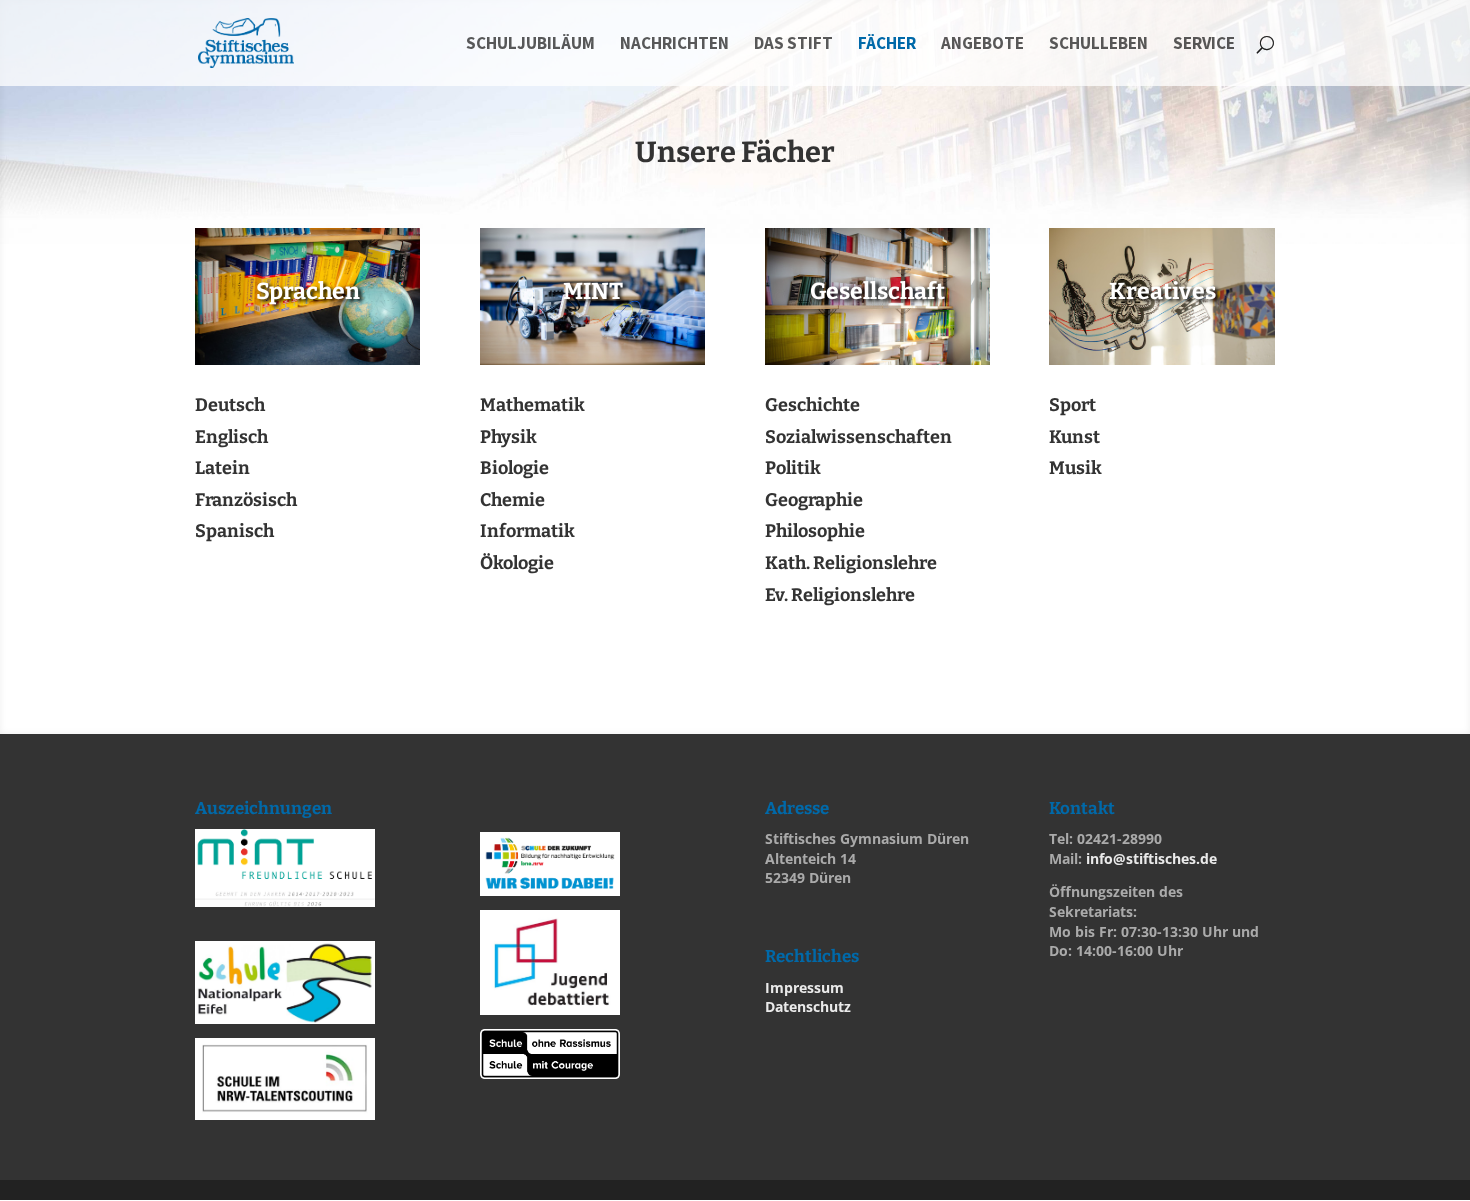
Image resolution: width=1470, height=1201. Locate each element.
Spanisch (234, 531)
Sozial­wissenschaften (858, 437)
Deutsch (230, 405)
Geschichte (812, 405)
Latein (222, 468)
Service (1204, 45)
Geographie (814, 500)
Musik (1075, 468)
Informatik (527, 531)
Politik (793, 468)
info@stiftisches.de (1151, 858)
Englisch (231, 437)
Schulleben (1098, 45)
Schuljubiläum (530, 45)
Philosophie (815, 531)
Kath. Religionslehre (851, 563)
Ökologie (517, 563)
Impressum (804, 987)
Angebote (982, 45)
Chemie (512, 500)
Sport (1072, 405)
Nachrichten (674, 45)
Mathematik (532, 405)
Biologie (514, 468)
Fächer (887, 45)
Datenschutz (808, 1006)
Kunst (1074, 437)
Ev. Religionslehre (840, 595)
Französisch (246, 500)
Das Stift (793, 45)
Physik (508, 437)
